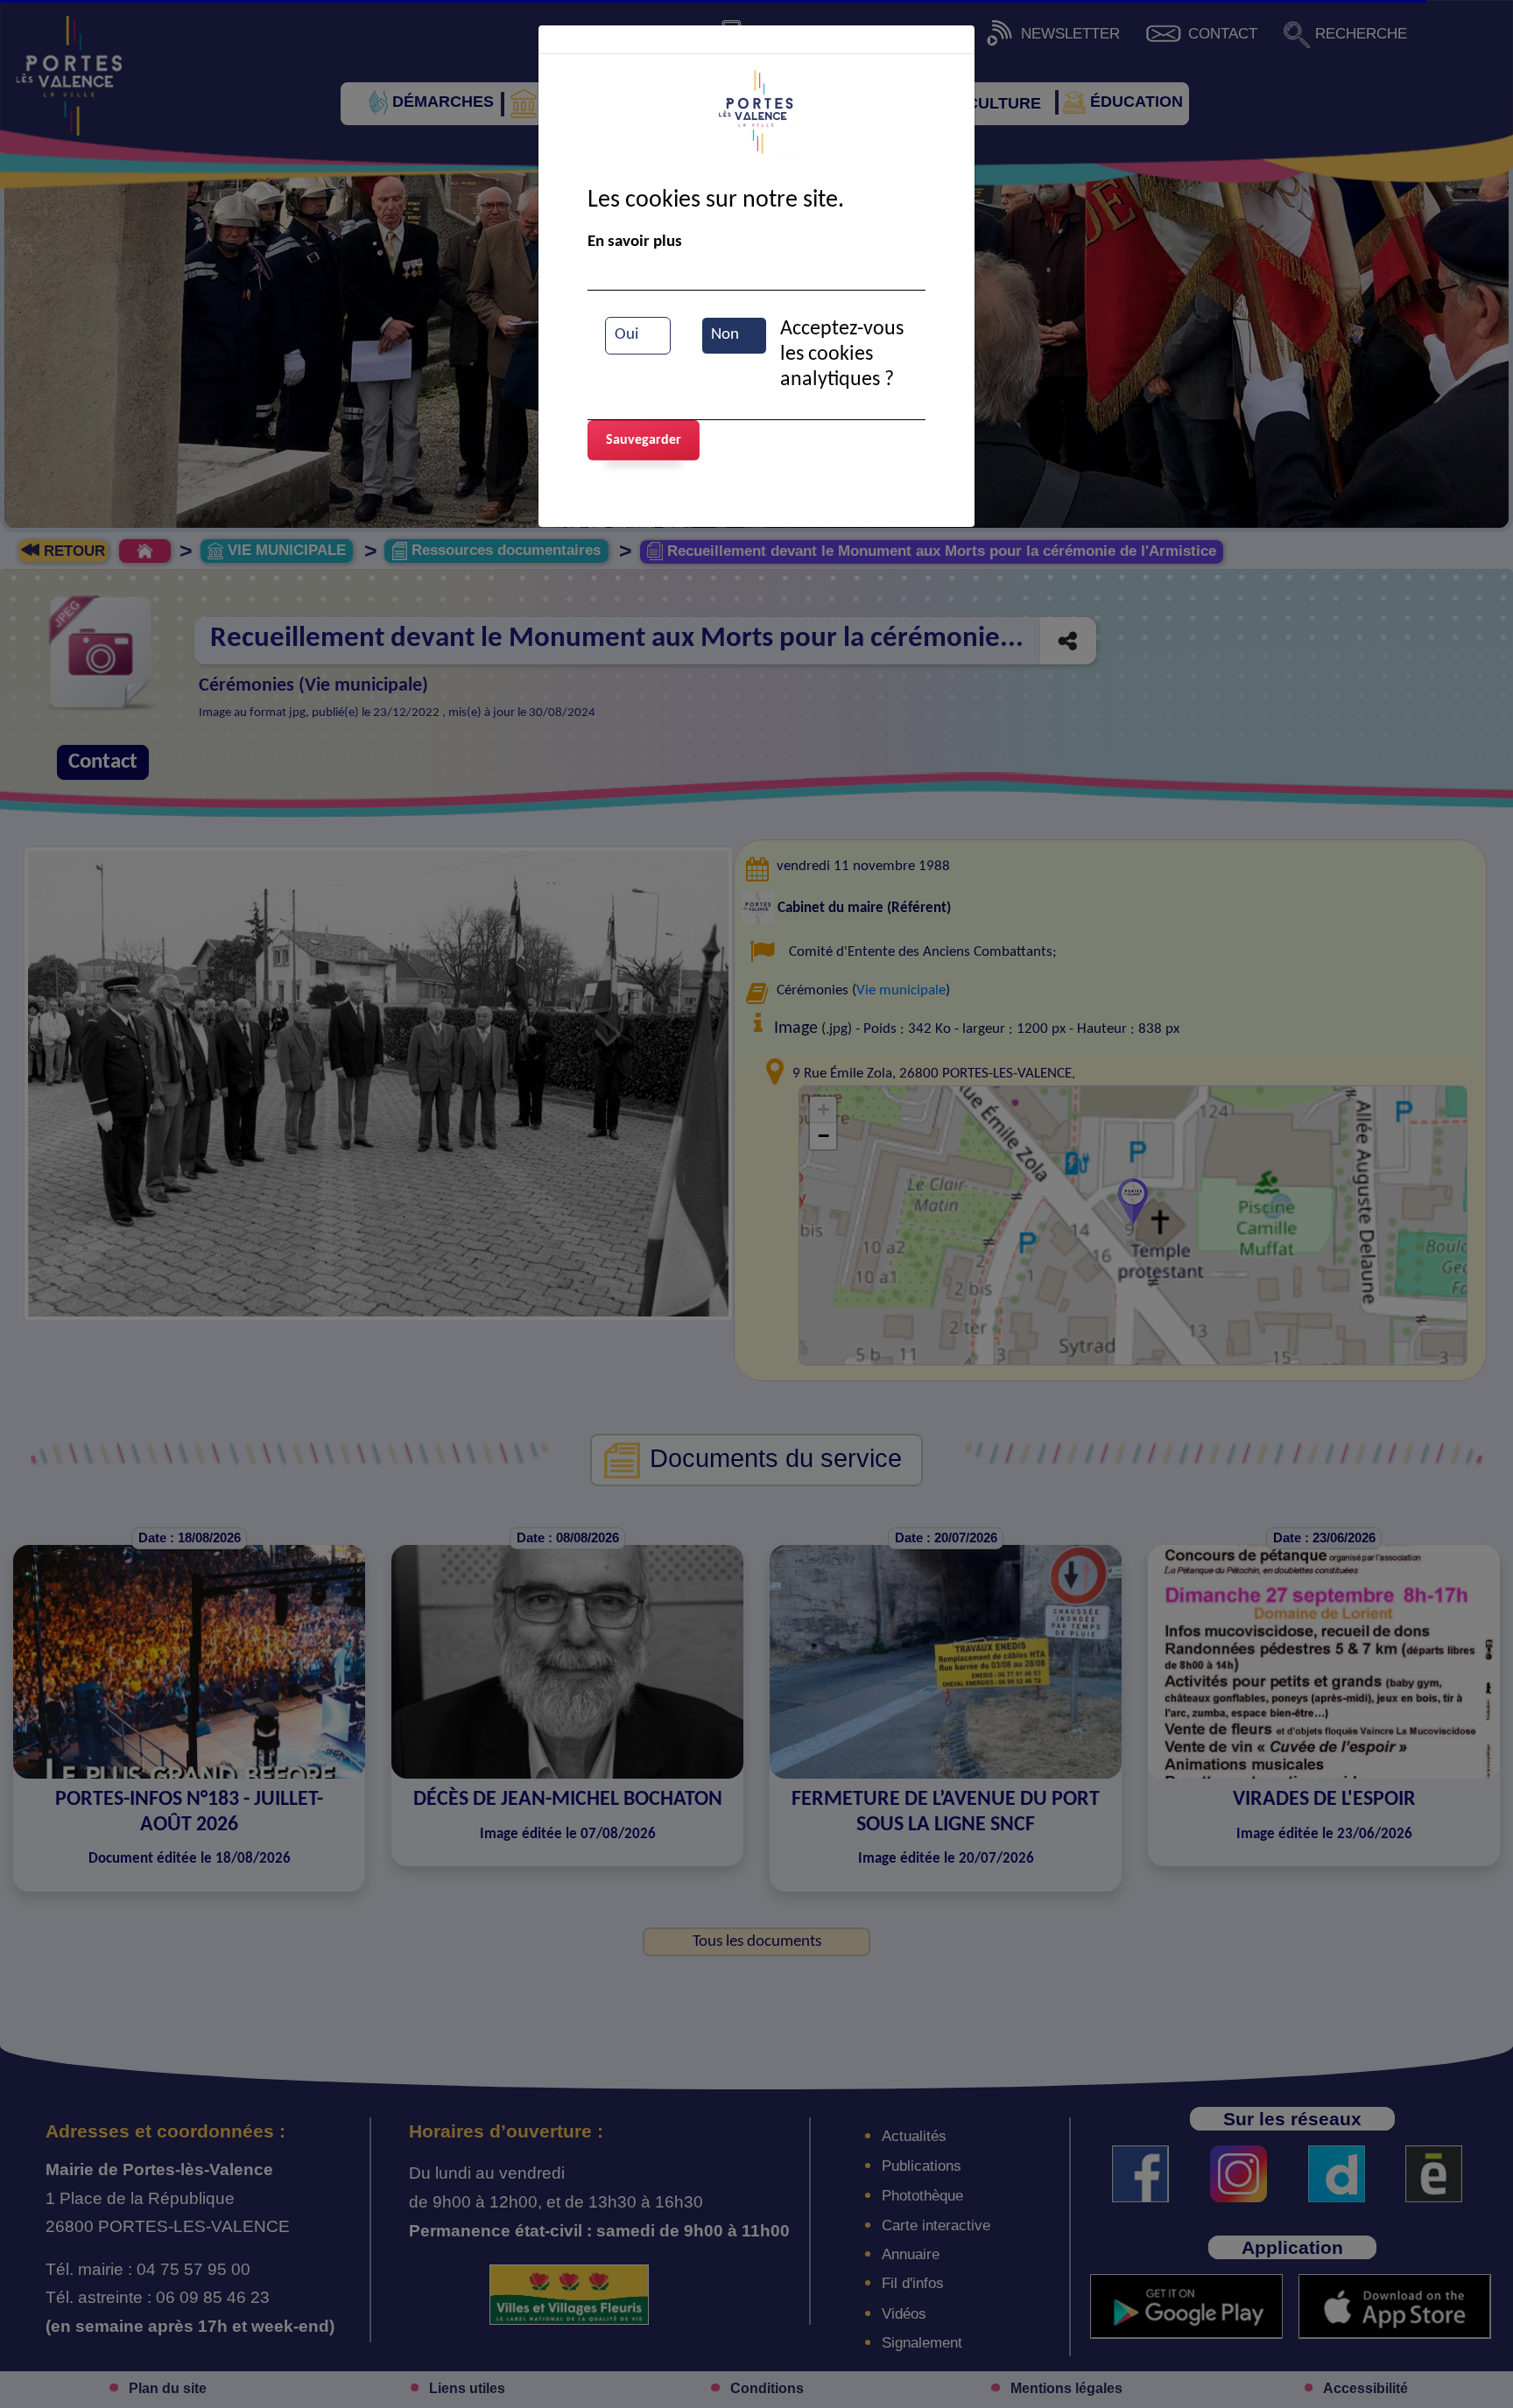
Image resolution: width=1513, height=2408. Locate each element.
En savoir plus (635, 242)
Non (725, 335)
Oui (626, 335)
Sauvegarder (644, 440)
